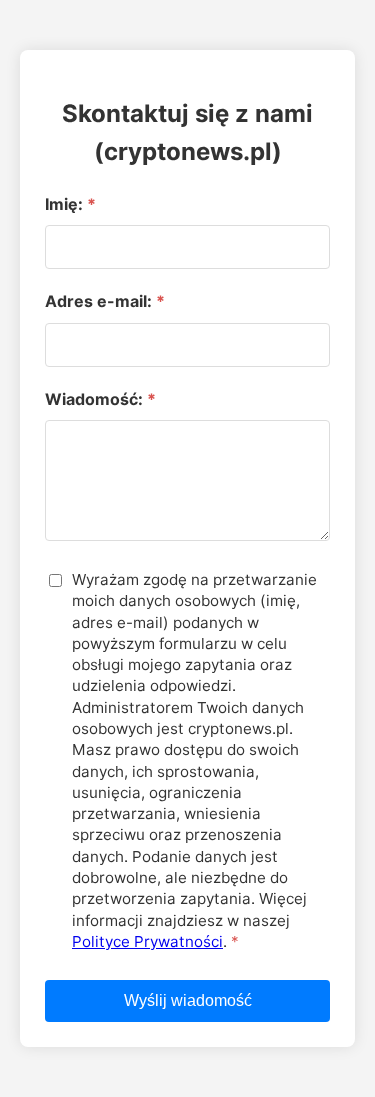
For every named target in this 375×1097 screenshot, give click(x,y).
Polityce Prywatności (147, 941)
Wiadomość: (94, 399)
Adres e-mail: (98, 301)
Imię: (64, 204)
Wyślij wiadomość (188, 1000)
